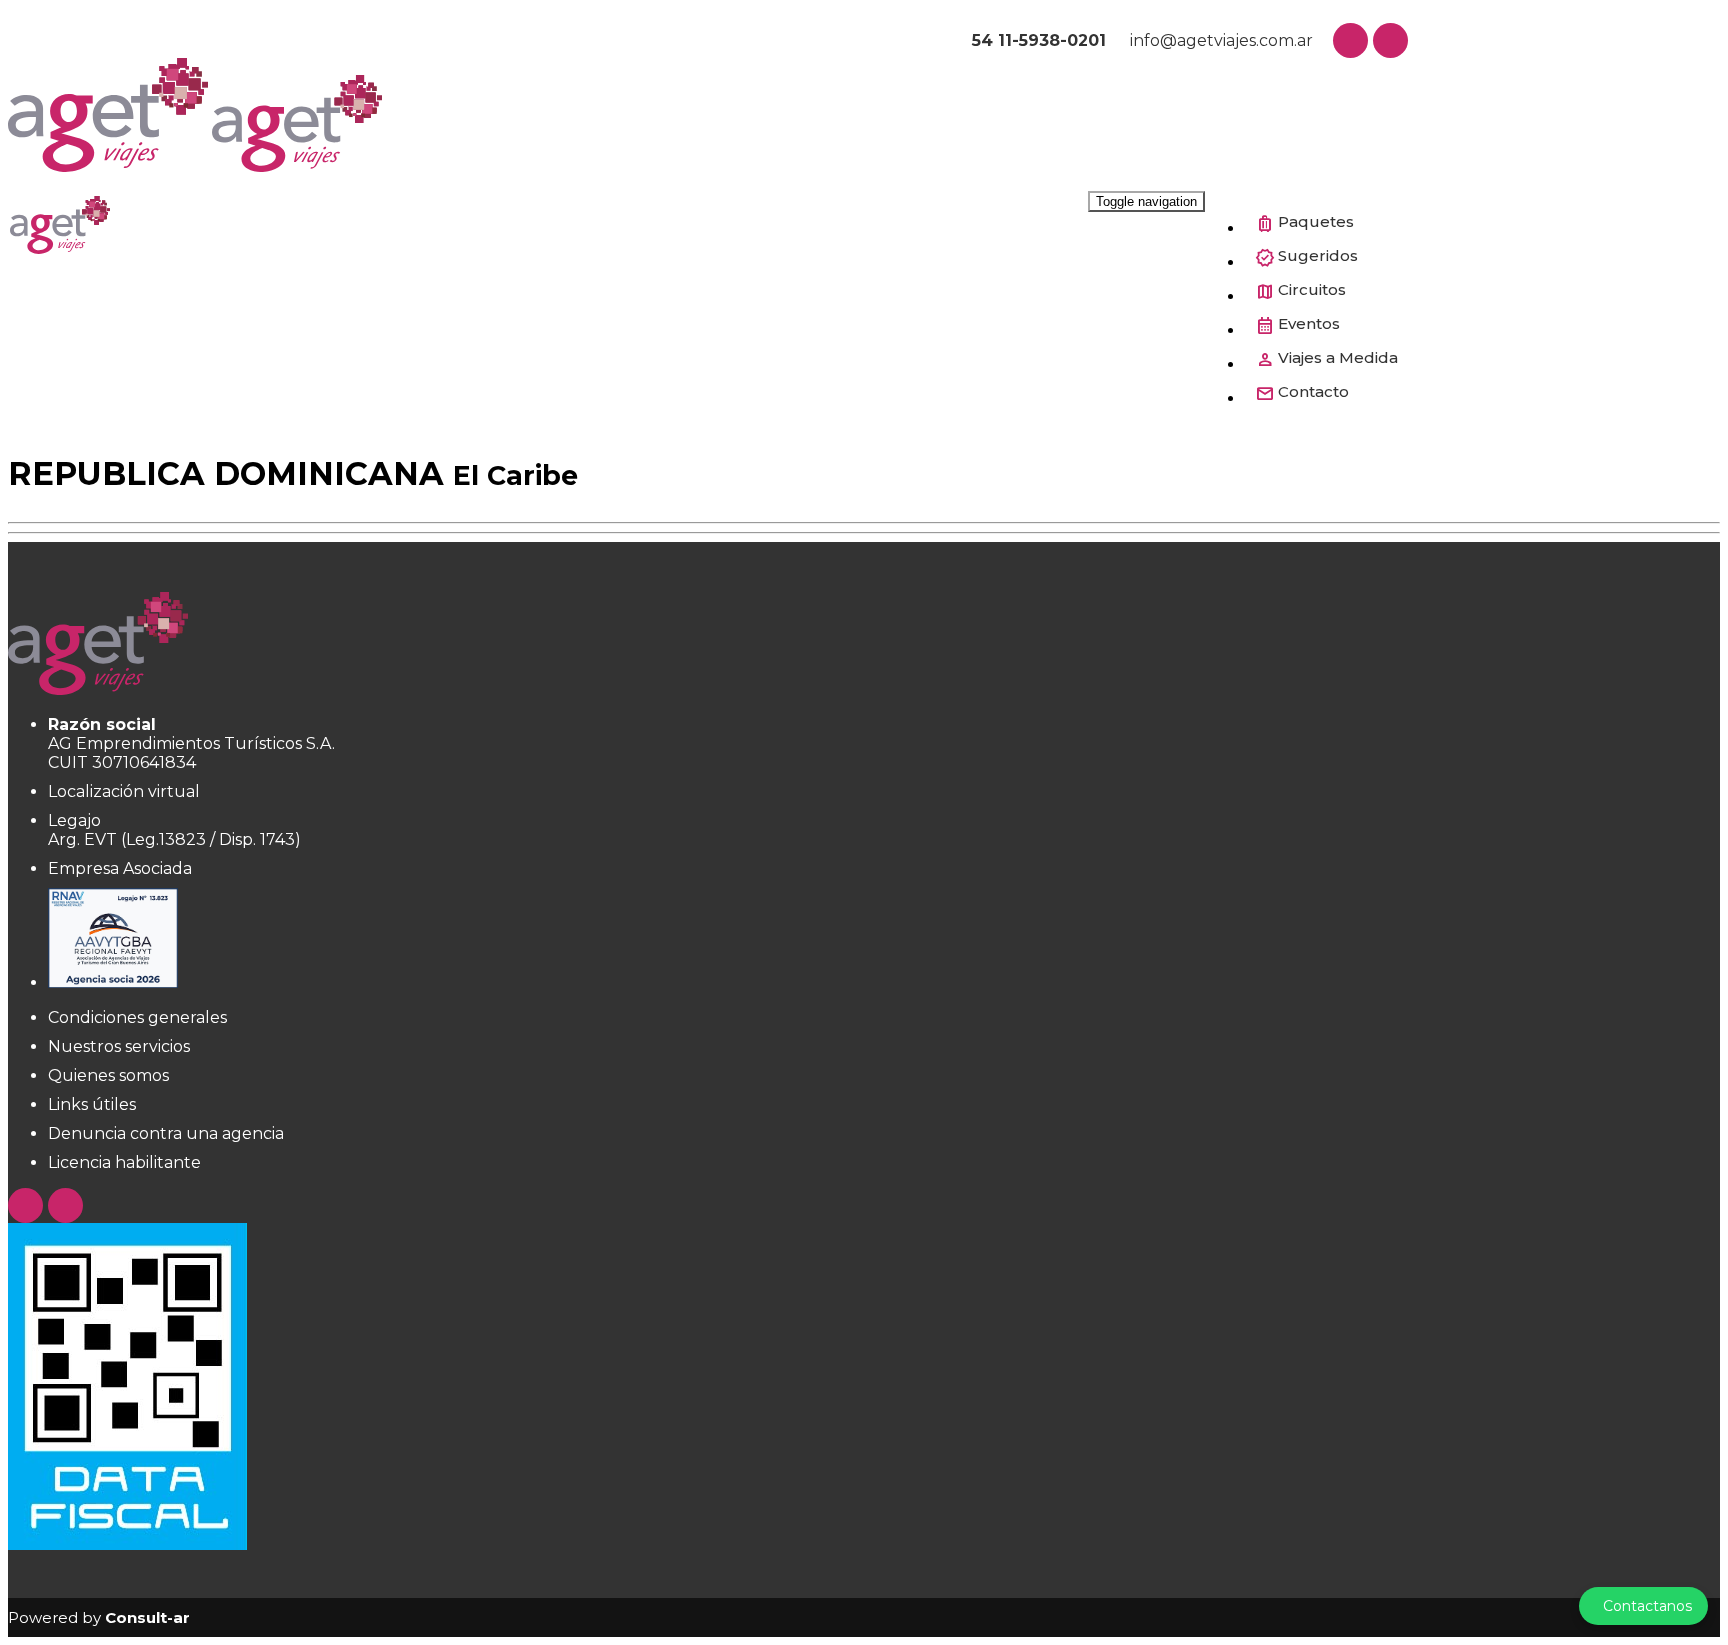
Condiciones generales (137, 1017)
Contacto (1313, 391)
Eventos (1309, 323)
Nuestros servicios (119, 1046)
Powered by (99, 1617)
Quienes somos (108, 1075)
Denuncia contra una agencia (166, 1133)
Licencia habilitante (124, 1162)
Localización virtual (124, 791)
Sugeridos (1318, 255)
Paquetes (1316, 221)
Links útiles (92, 1104)
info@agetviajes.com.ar (1219, 40)
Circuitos (1312, 289)
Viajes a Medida (1338, 357)
